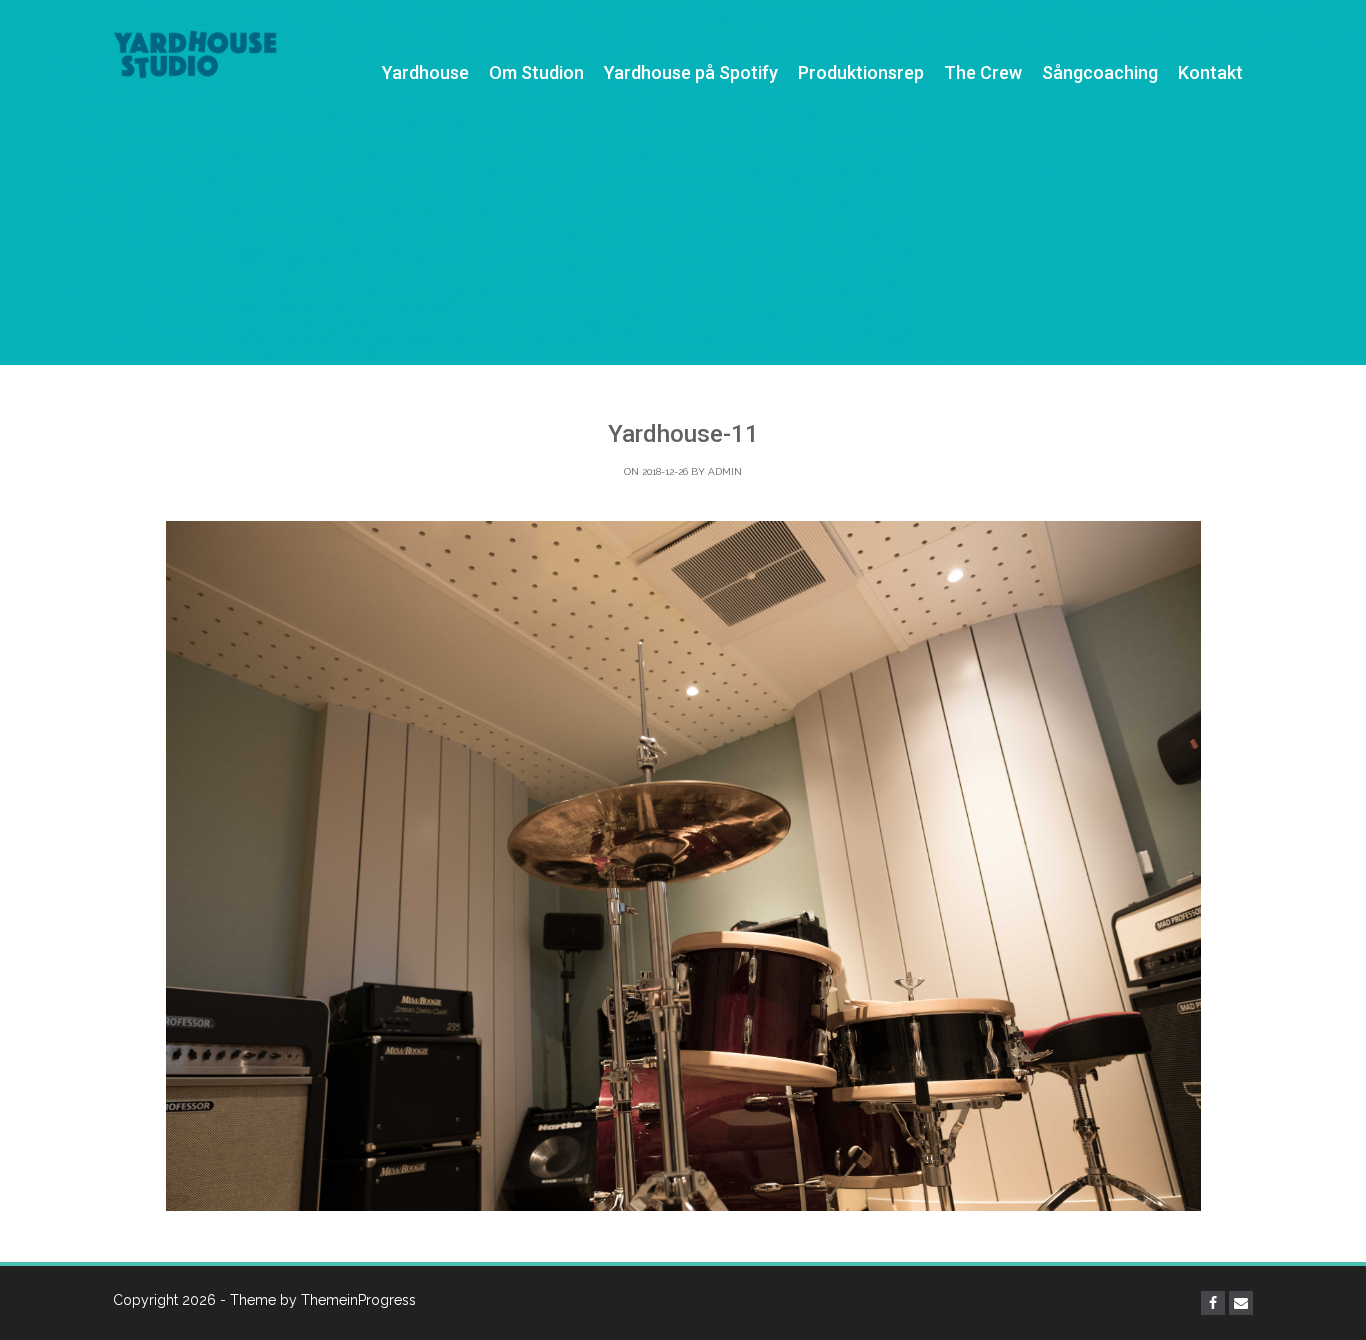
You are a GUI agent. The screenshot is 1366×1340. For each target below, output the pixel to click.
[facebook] (1213, 1303)
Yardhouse (425, 72)
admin (725, 471)
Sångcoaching (1100, 72)
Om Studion (536, 72)
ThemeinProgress (358, 1300)
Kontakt (1210, 72)
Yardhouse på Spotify (691, 72)
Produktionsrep (861, 72)
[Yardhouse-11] (683, 866)
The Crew (983, 72)
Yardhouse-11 (683, 434)
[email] (1241, 1303)
